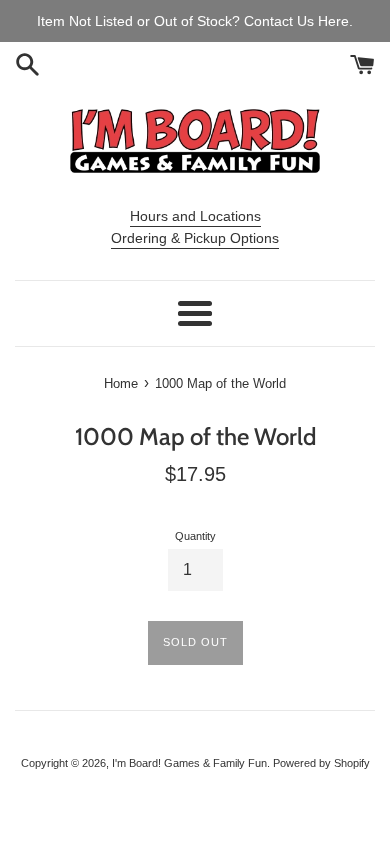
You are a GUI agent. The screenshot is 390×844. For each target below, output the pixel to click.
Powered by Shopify (321, 763)
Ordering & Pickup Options (195, 238)
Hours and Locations (195, 216)
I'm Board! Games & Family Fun (189, 763)
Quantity (195, 536)
